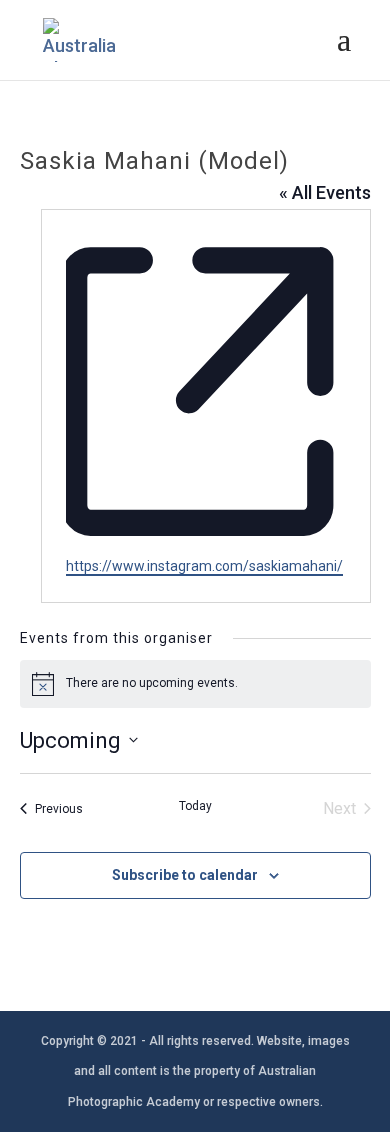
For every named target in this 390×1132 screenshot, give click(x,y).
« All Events (325, 192)
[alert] (195, 684)
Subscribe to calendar (185, 875)
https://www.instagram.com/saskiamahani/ (204, 566)
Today (195, 806)
